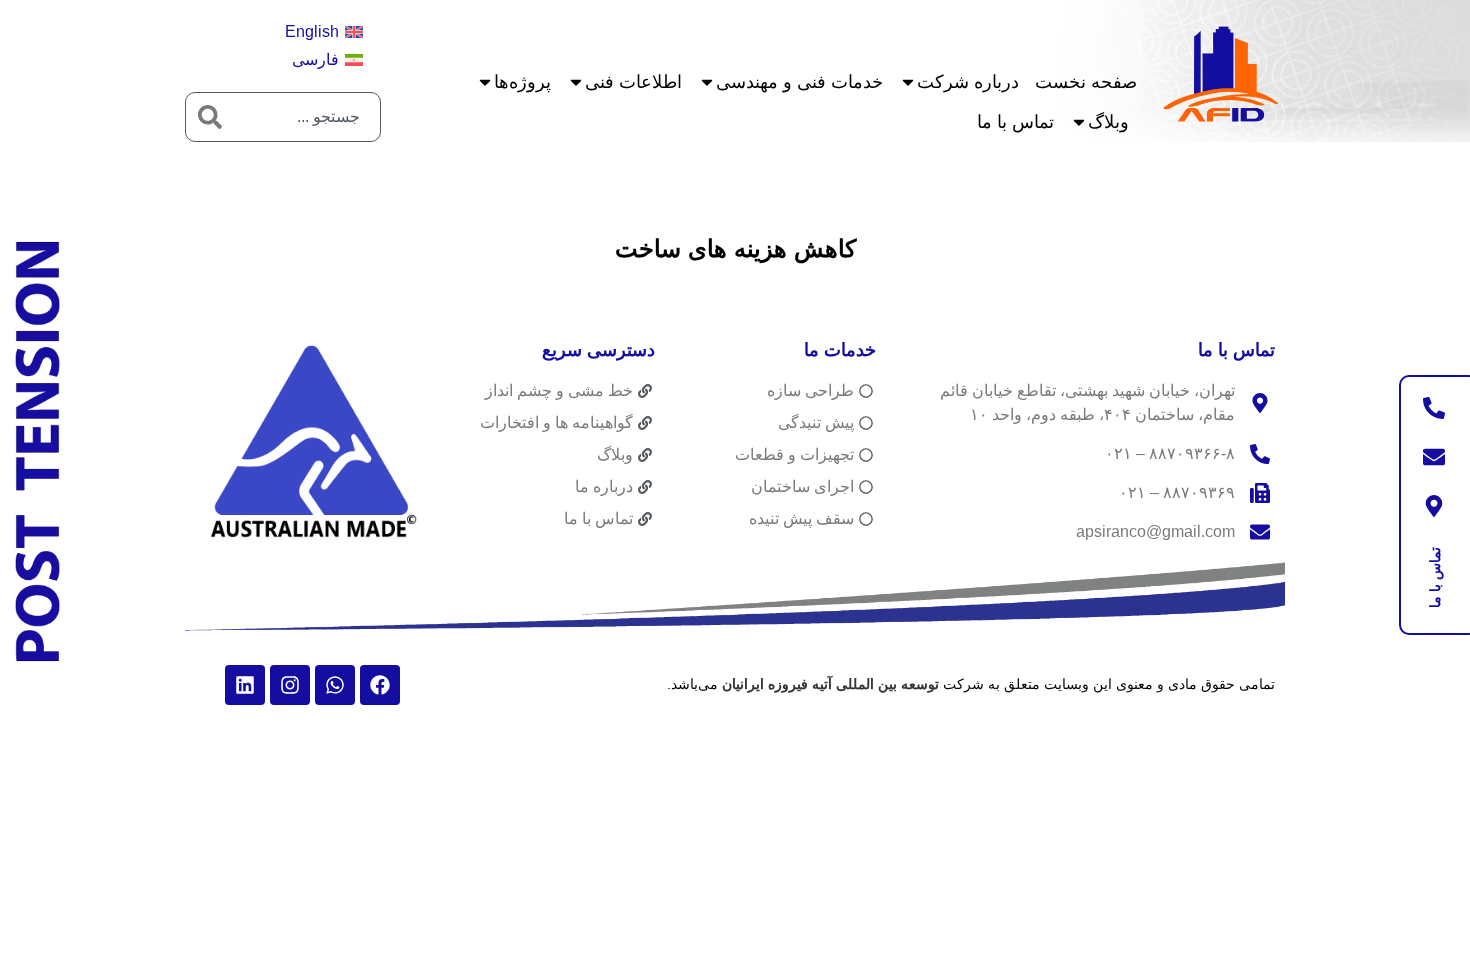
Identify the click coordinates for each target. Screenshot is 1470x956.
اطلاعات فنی (633, 82)
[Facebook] (380, 685)
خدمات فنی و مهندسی (799, 82)
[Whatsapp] (335, 685)
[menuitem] (324, 32)
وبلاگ (1108, 122)
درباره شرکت (968, 82)
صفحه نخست (1086, 82)
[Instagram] (290, 685)
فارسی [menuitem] (315, 59)
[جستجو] (210, 117)
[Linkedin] (245, 685)
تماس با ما (1015, 122)
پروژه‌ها (522, 82)
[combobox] (307, 117)
